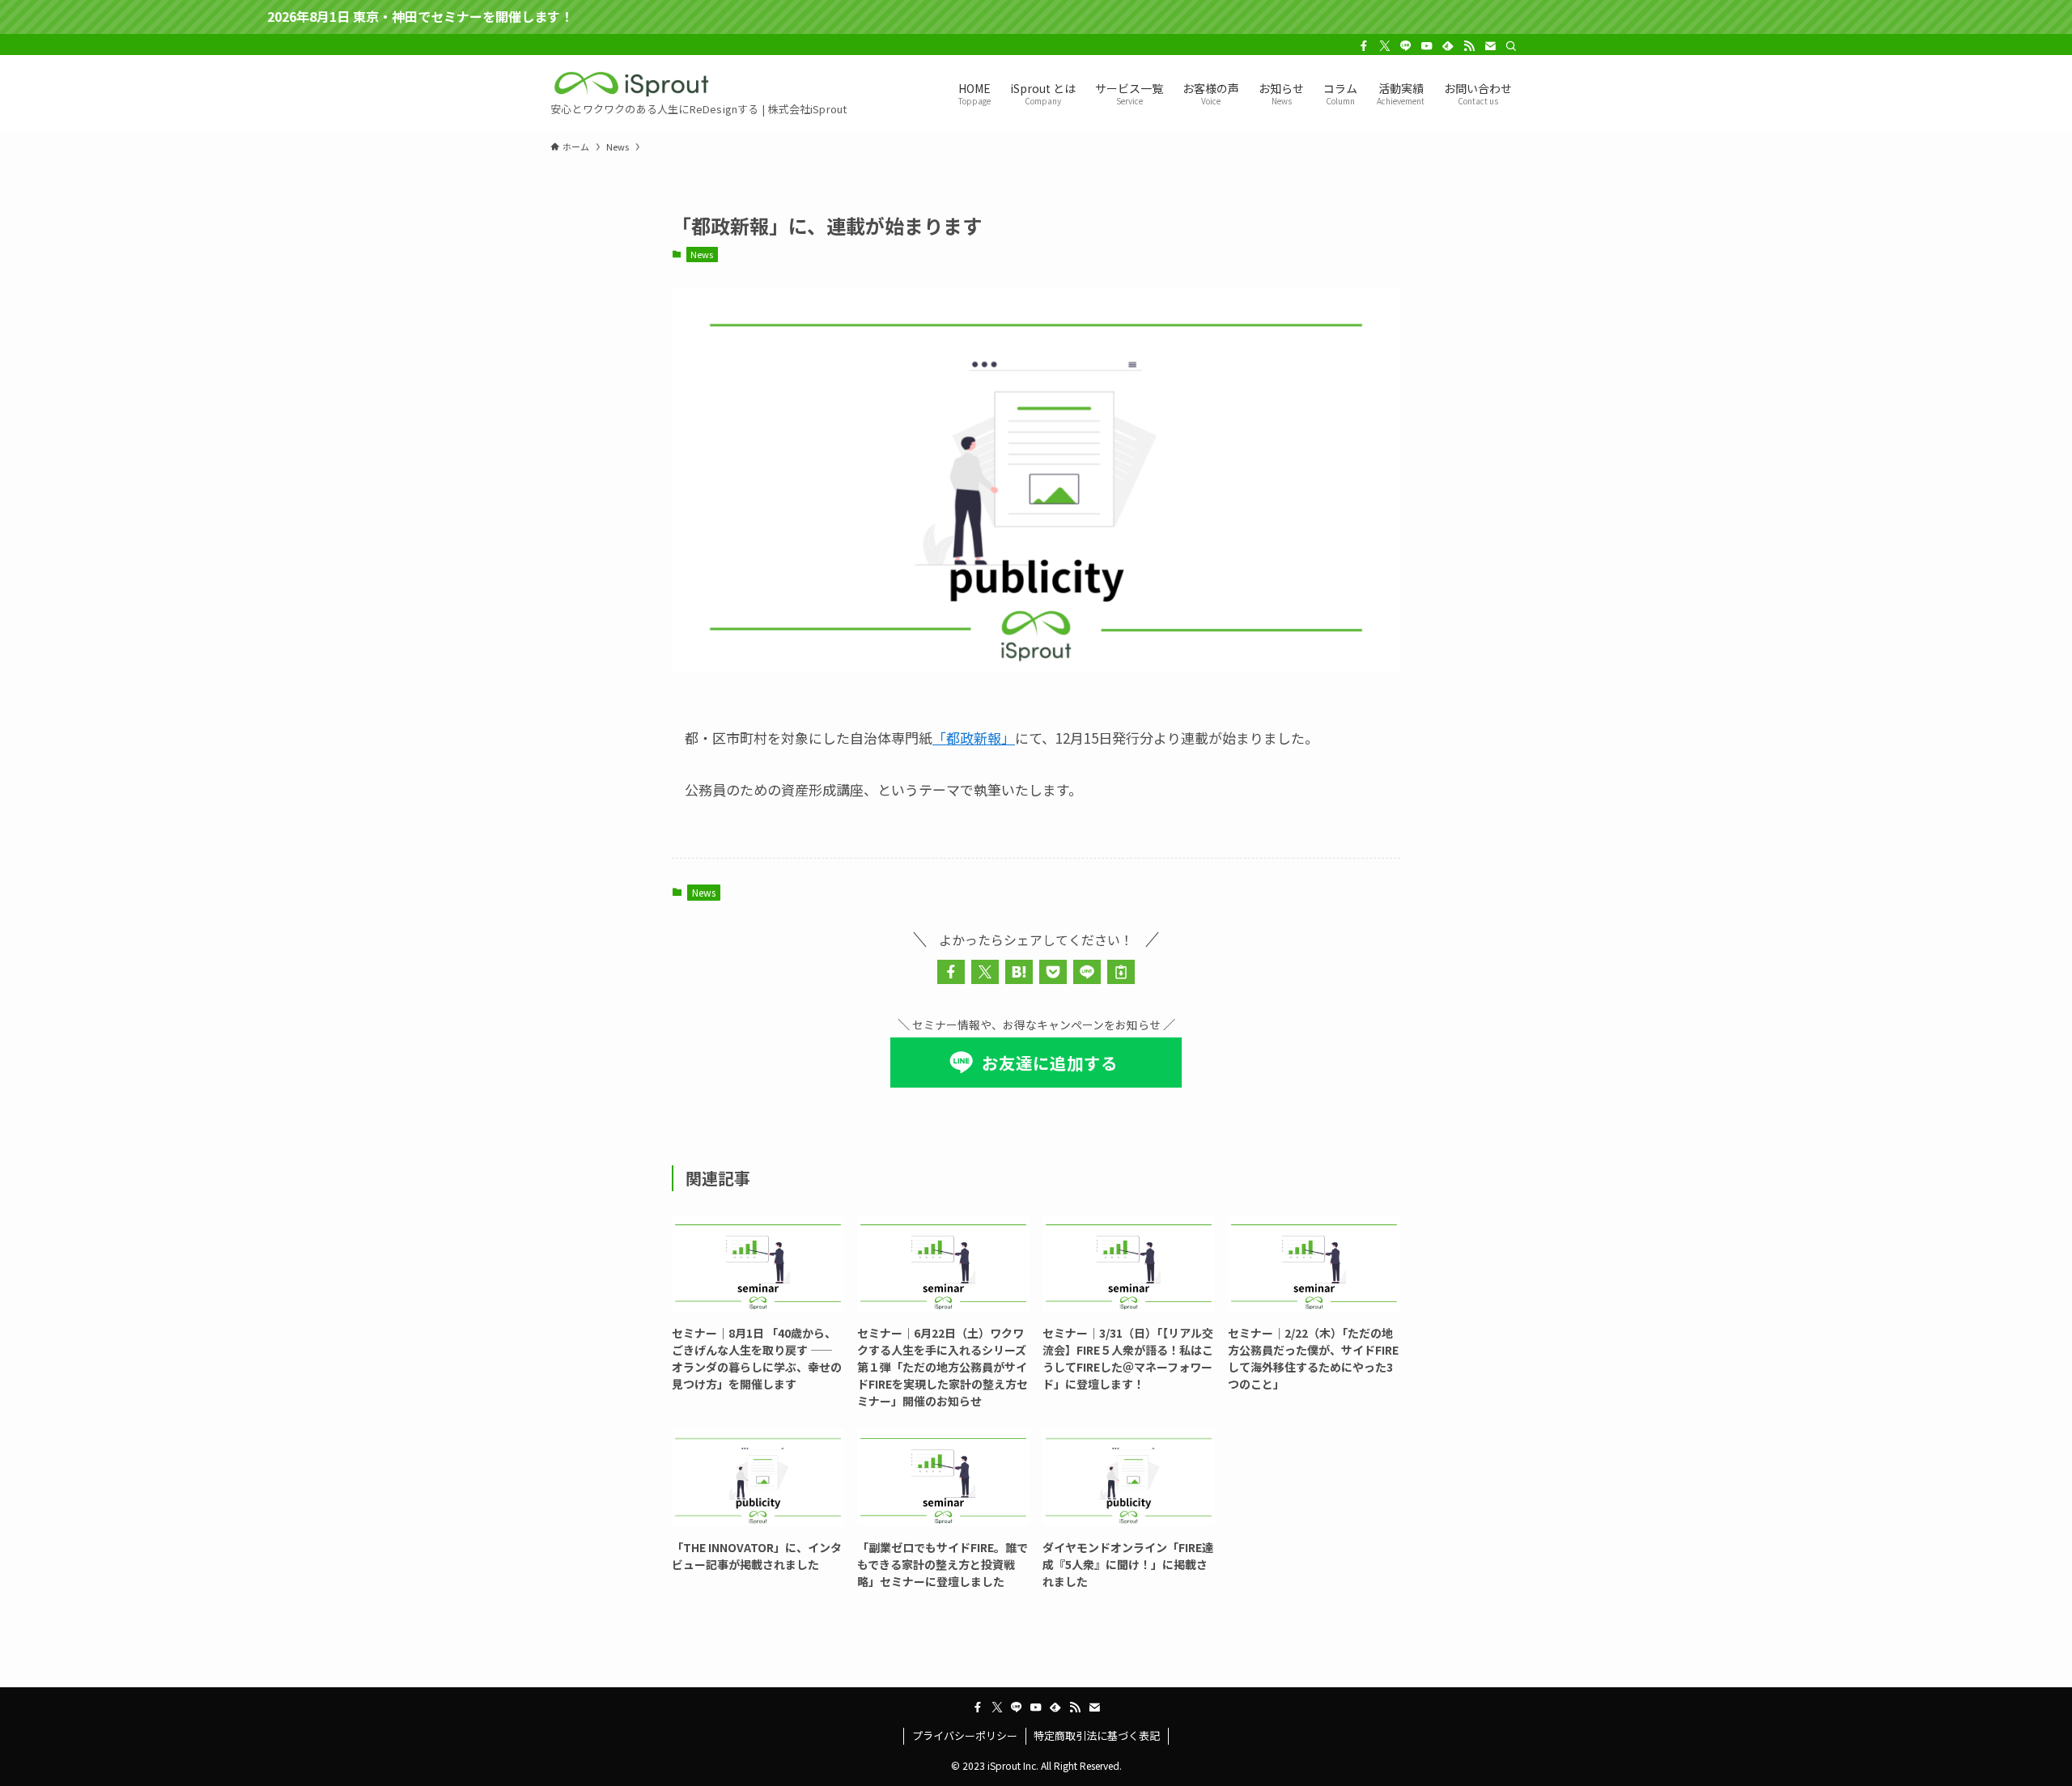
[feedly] (1448, 46)
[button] (951, 972)
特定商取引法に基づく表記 (1097, 1735)
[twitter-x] (1385, 46)
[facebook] (1364, 46)
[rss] (1469, 46)
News (702, 254)
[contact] (1490, 46)
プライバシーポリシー (965, 1735)
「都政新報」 (974, 738)
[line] (1406, 46)
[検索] (1511, 46)
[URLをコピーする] (1121, 972)
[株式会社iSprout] (631, 84)
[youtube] (1427, 46)
